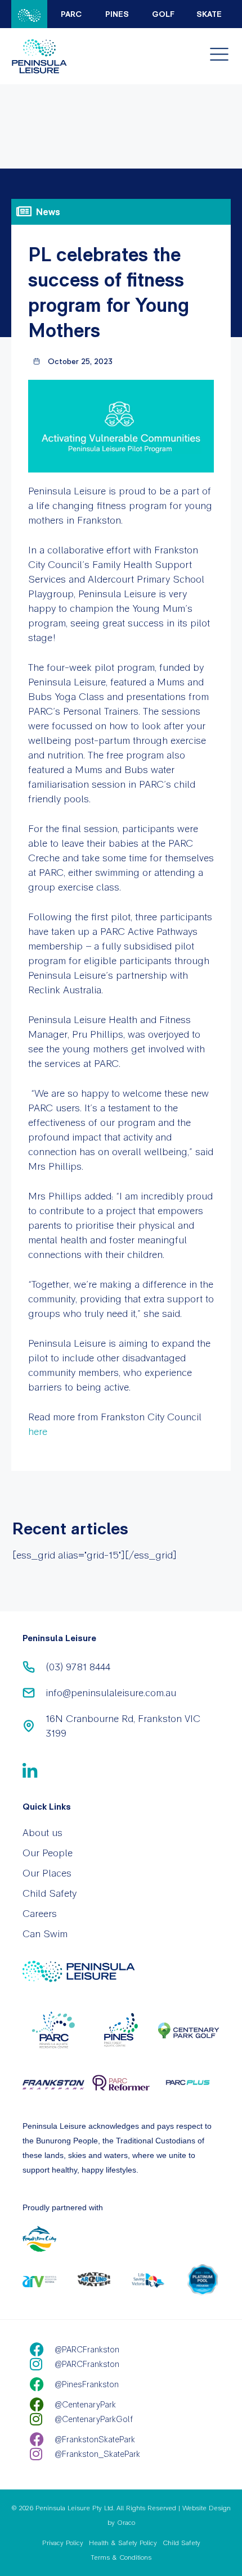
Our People (48, 1853)
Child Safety (50, 1893)
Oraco (126, 2523)
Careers (40, 1913)
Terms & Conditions (121, 2557)
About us (42, 1832)
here (38, 1431)
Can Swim (45, 1934)
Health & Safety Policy (123, 2543)
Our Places (47, 1873)
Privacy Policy (63, 2543)
